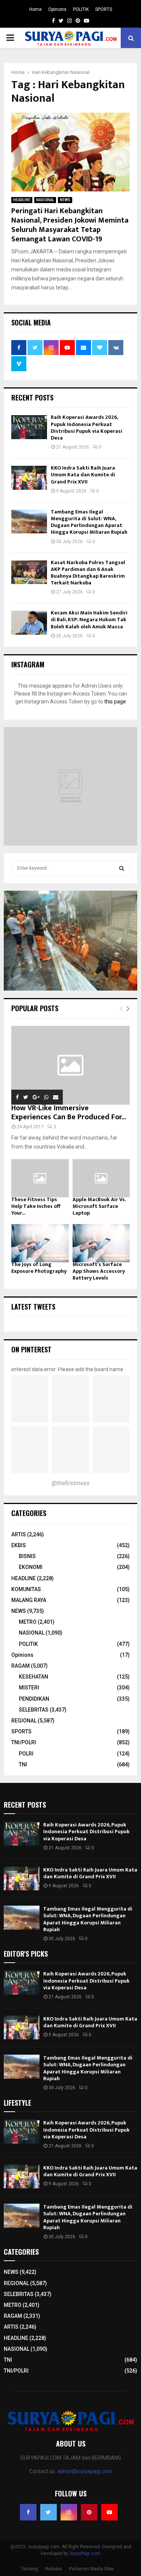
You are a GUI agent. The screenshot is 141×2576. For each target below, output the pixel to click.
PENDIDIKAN (34, 1699)
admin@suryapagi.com (85, 2471)
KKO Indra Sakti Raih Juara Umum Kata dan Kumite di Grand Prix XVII (83, 475)
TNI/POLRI (24, 1742)
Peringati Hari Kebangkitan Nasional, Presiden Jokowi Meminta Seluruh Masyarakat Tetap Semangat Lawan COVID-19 (70, 225)
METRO (28, 1622)
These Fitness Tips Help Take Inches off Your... (36, 1206)
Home (36, 9)
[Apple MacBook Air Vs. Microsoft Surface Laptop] (101, 1178)
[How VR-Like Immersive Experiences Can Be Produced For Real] (70, 1065)
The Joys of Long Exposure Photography (39, 1268)
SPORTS (104, 9)
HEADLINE (22, 200)
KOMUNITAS (26, 1589)
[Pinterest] (89, 2512)
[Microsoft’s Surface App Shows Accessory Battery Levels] (101, 1243)
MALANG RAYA (29, 1600)
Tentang (30, 2569)
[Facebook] (28, 2512)
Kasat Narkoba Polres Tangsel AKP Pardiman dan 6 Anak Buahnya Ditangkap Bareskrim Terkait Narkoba (88, 573)
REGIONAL (24, 1721)
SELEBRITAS (34, 1710)
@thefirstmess (70, 1483)
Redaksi (54, 2569)
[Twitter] (49, 2512)
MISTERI (29, 1688)
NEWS (65, 200)
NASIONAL (45, 200)
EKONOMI (31, 1567)
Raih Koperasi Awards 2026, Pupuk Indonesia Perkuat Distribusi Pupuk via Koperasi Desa (86, 428)
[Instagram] (69, 2512)
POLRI (26, 1754)
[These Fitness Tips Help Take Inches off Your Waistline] (40, 1178)
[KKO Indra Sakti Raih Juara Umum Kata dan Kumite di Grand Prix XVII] (29, 478)
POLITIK (81, 9)
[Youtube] (109, 2512)
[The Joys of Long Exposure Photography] (40, 1243)
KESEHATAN (33, 1677)
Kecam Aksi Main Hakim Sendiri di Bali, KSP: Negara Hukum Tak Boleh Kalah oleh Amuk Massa (89, 620)
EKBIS (19, 1545)
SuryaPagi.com (85, 2553)
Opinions (57, 9)
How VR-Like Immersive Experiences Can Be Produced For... (69, 1113)
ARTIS (19, 1534)
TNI (23, 1765)
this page (115, 702)
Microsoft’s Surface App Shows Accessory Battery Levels (99, 1271)
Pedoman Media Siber (92, 2569)
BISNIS (27, 1556)
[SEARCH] (122, 868)
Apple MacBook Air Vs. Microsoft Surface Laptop (99, 1206)
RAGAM (20, 1666)
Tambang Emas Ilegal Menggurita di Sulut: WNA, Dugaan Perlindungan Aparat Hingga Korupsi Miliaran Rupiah (89, 522)
